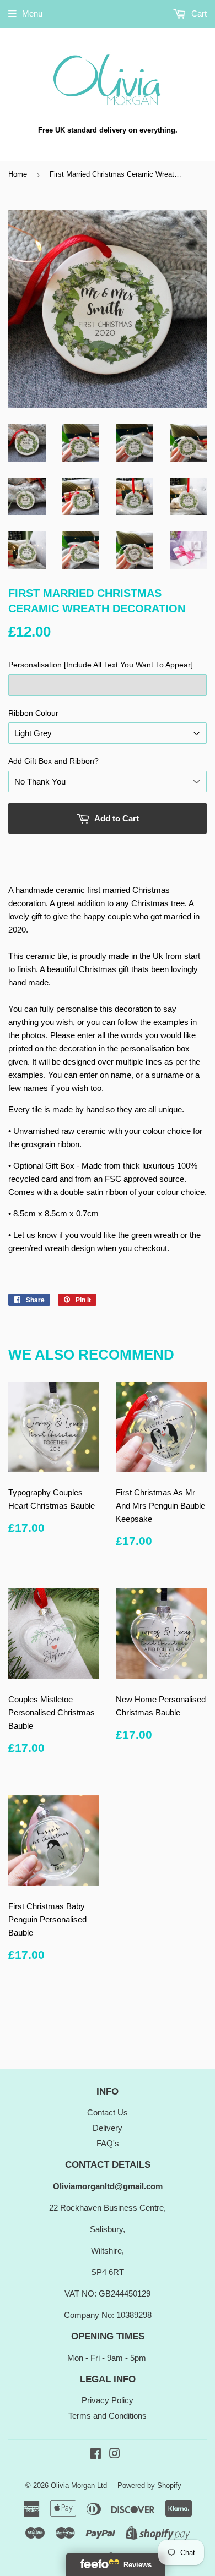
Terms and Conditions (108, 2416)
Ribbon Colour (33, 713)
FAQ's (108, 2143)
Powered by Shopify (149, 2485)
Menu (32, 13)
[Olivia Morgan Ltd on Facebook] (96, 2455)
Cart (198, 13)
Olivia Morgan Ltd (79, 2485)
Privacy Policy (108, 2400)
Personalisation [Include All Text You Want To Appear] (101, 665)
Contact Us (108, 2112)
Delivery (108, 2128)
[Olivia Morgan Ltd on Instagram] (115, 2455)
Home (18, 174)
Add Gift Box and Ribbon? (53, 761)
